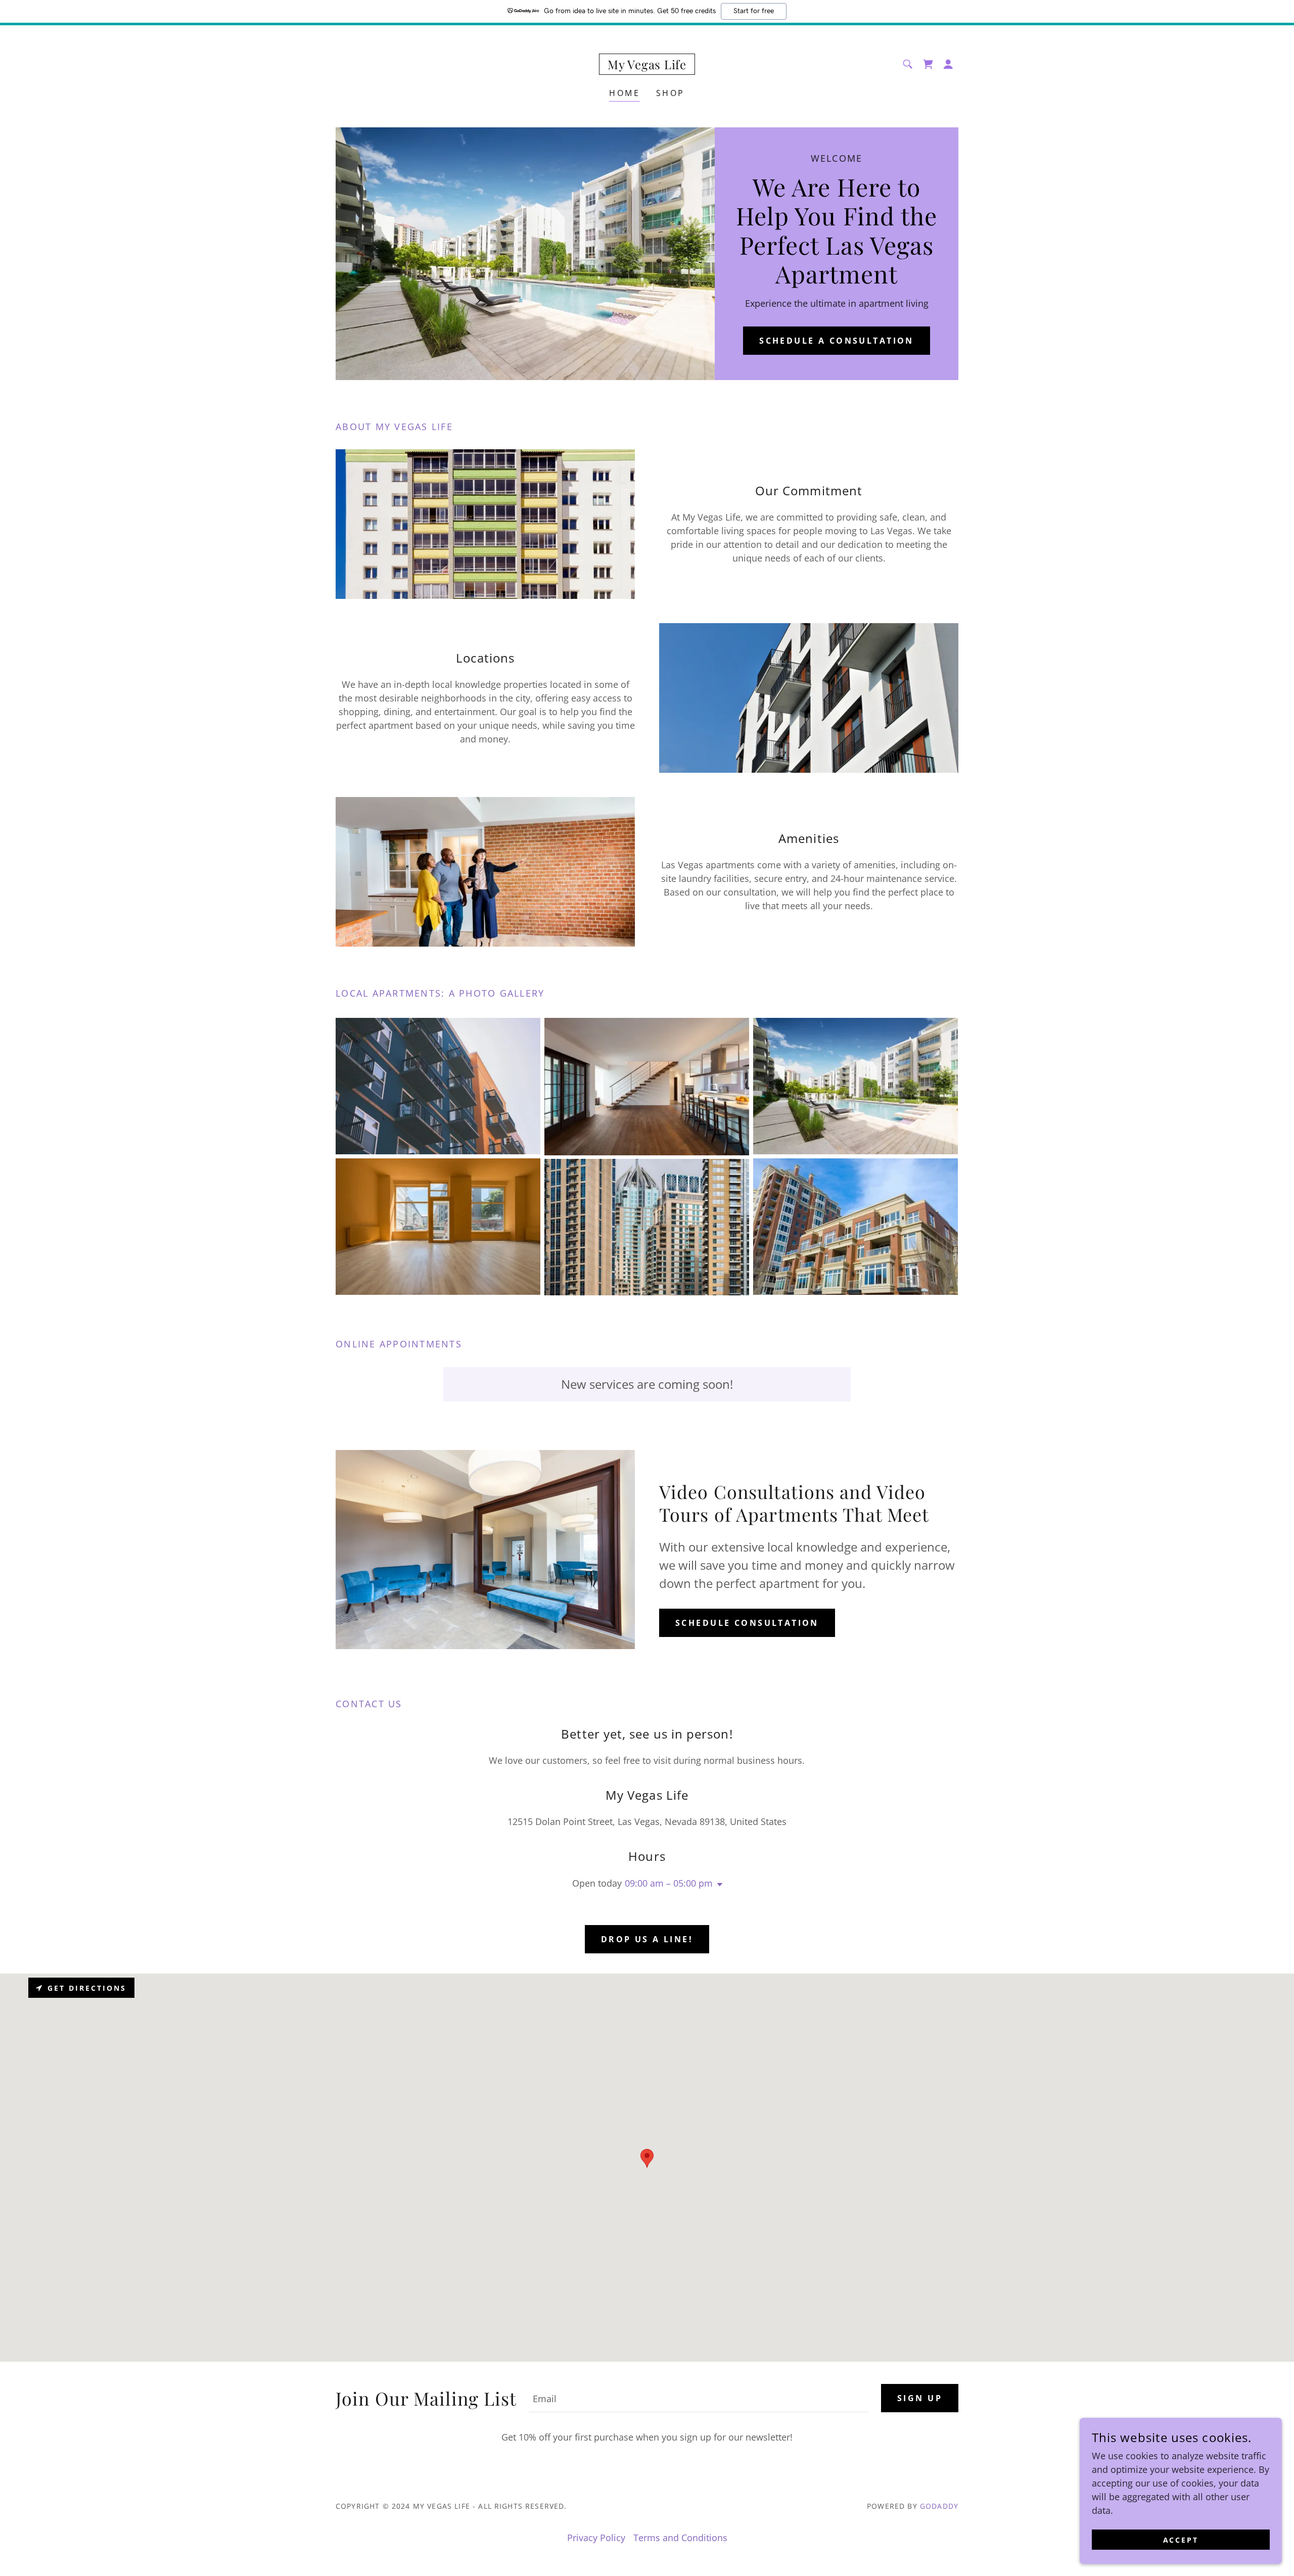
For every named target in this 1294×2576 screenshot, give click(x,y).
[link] (647, 66)
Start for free (754, 11)
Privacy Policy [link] (596, 2538)
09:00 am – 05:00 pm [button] (669, 1883)
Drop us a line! (647, 1939)
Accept (1181, 2540)
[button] (948, 64)
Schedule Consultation (747, 1623)
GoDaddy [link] (939, 2506)
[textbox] (699, 2398)
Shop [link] (671, 93)
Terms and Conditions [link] (680, 2538)
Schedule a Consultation (837, 341)
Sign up (920, 2398)
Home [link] (625, 93)
